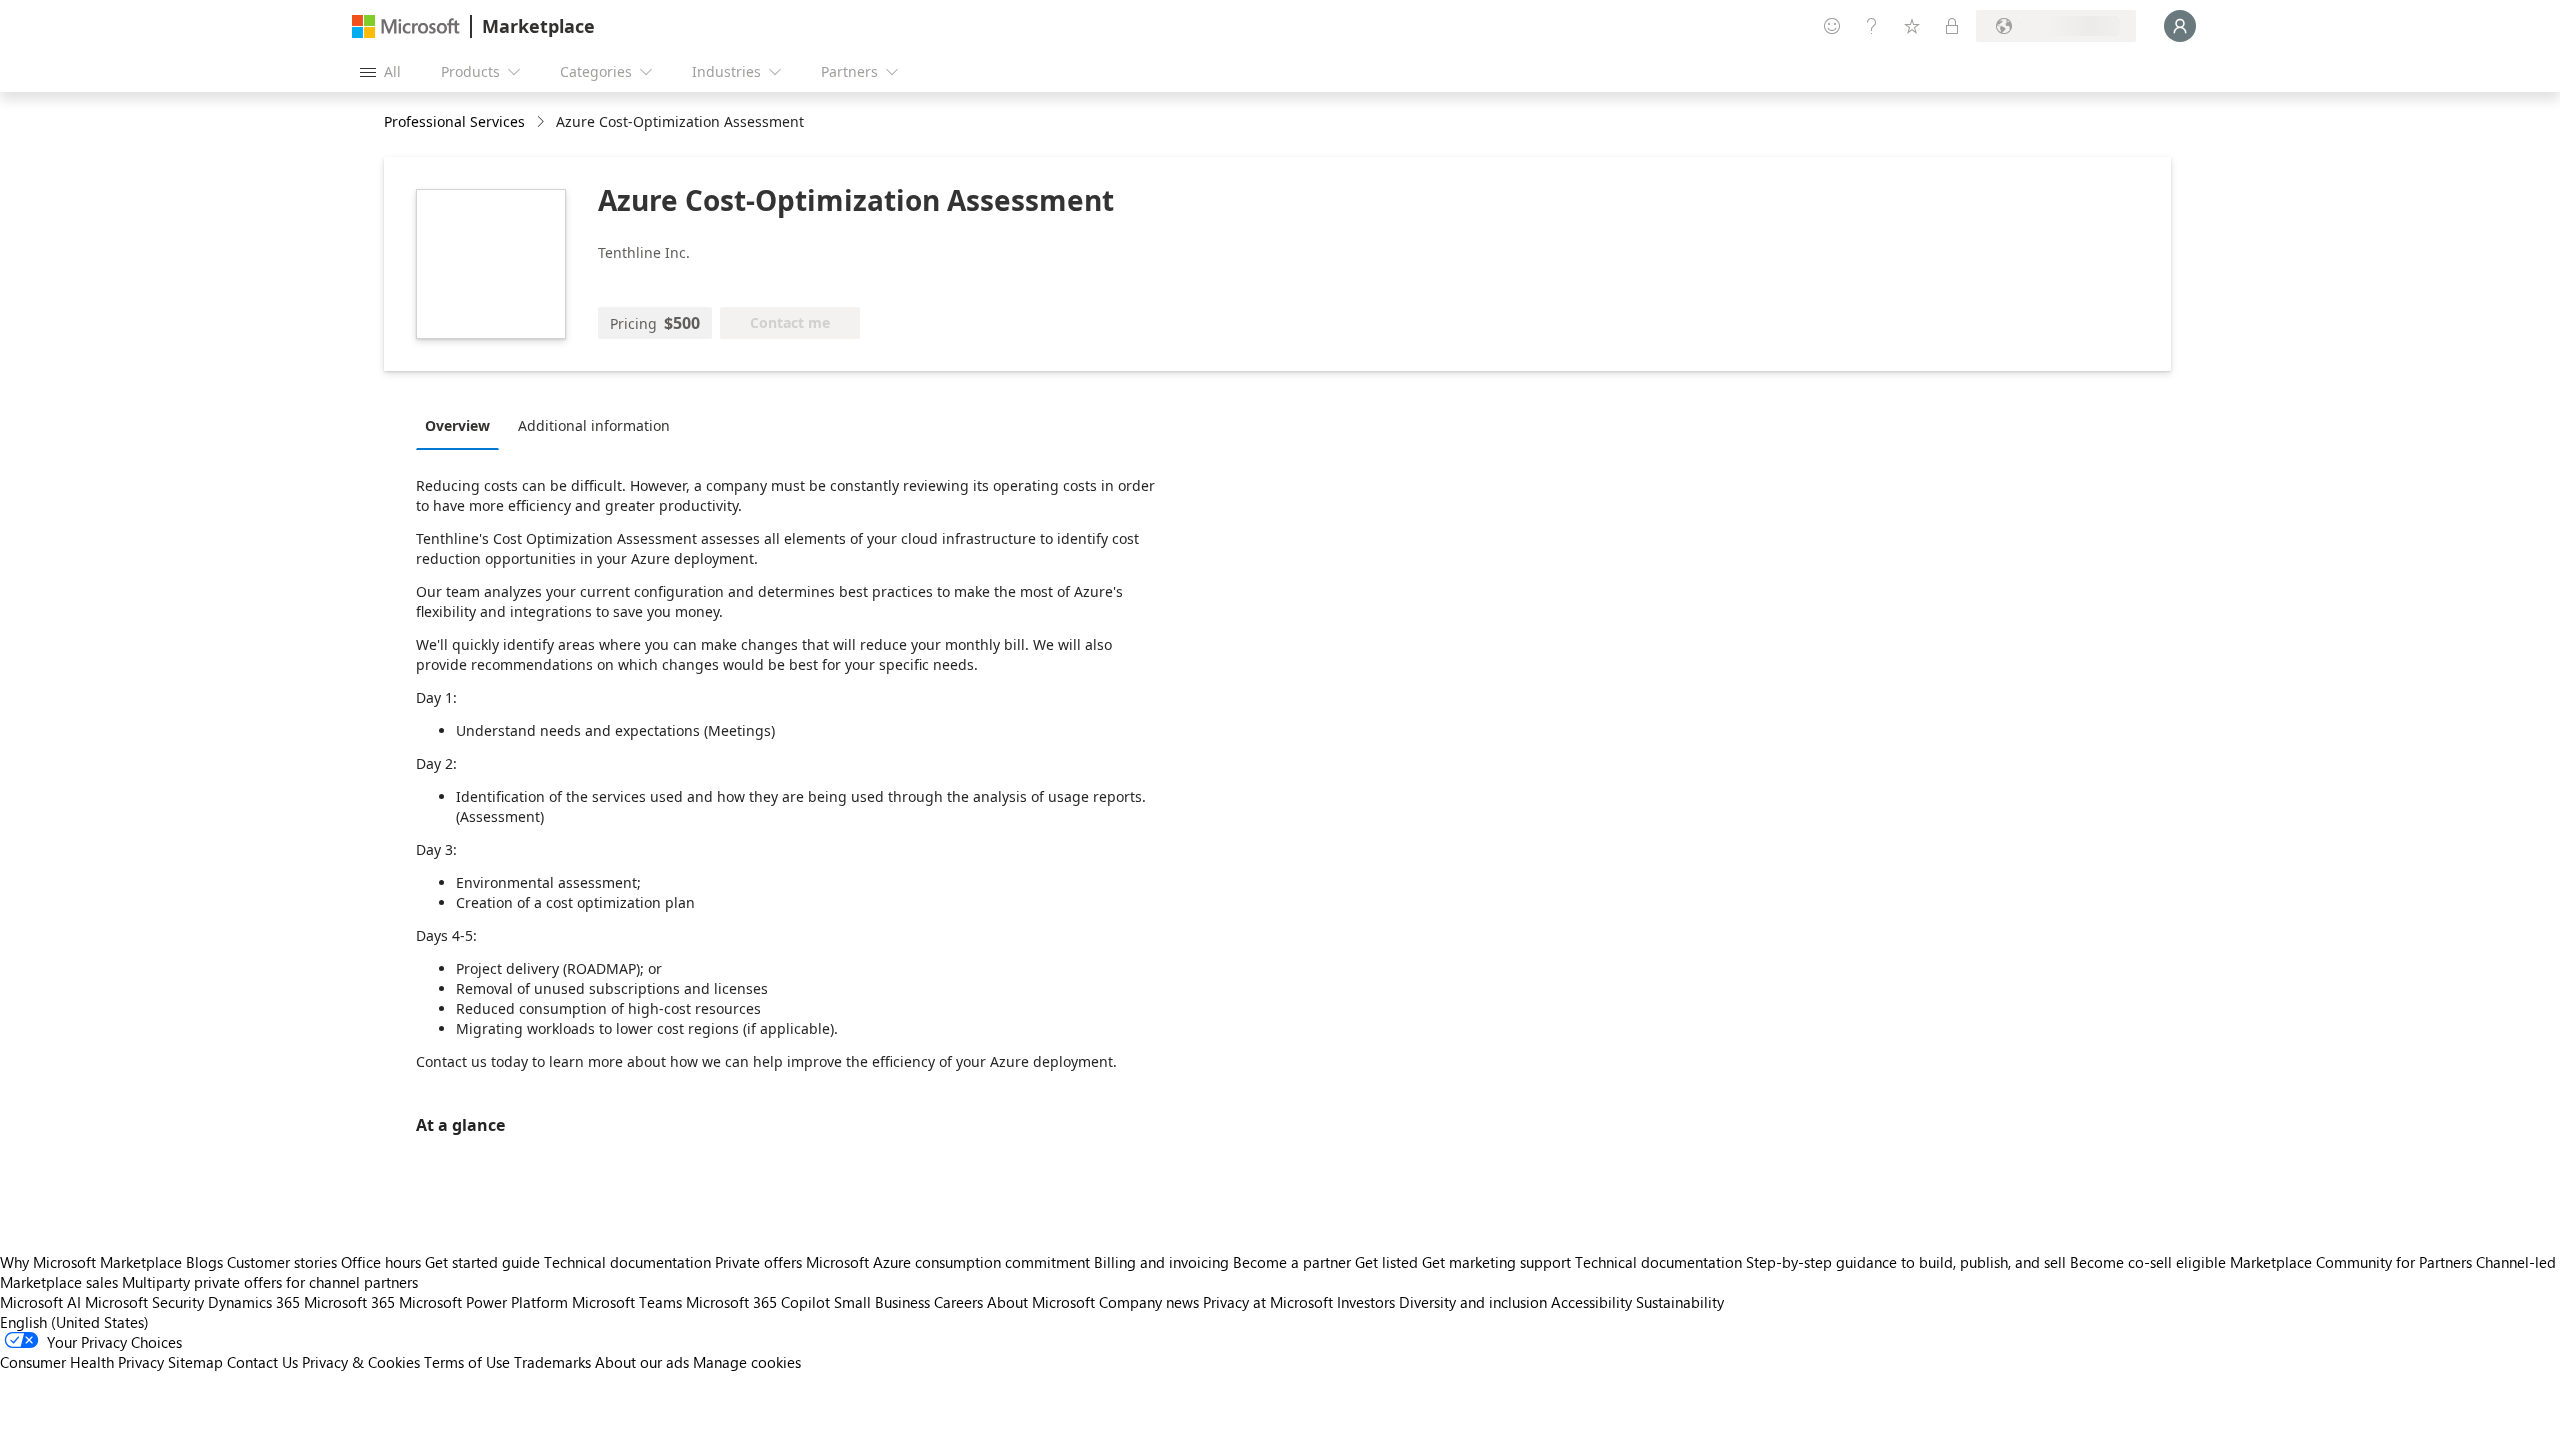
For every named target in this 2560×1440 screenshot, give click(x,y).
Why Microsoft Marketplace (91, 1262)
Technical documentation (627, 1262)
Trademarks (552, 1362)
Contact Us (262, 1362)
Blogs (204, 1262)
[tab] (462, 425)
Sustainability (1680, 1302)
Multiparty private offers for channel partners (270, 1282)
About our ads (642, 1362)
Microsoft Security (144, 1302)
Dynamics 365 (254, 1302)
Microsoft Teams (627, 1302)
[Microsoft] (406, 26)
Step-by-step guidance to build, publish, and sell (1906, 1262)
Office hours (381, 1262)
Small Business (882, 1302)
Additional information (594, 425)
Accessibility (1591, 1302)
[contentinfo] (542, 122)
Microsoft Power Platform (483, 1302)
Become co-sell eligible (2148, 1262)
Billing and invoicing (1161, 1262)
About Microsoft (1041, 1302)
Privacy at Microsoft (1268, 1302)
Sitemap (195, 1362)
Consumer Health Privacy (82, 1362)
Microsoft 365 (349, 1302)
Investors (1366, 1302)
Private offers (758, 1262)
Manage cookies (747, 1362)
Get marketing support (1496, 1262)
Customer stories (282, 1262)
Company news (1149, 1302)
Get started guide (482, 1262)
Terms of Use (467, 1362)
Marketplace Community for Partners (2351, 1262)
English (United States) (74, 1322)
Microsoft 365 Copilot (758, 1302)
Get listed (1386, 1262)
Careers (958, 1302)
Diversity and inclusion (1473, 1302)
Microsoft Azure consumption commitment (950, 1262)
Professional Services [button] (454, 121)
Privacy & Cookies (361, 1362)
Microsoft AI (40, 1302)
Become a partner (1292, 1262)
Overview (457, 425)
